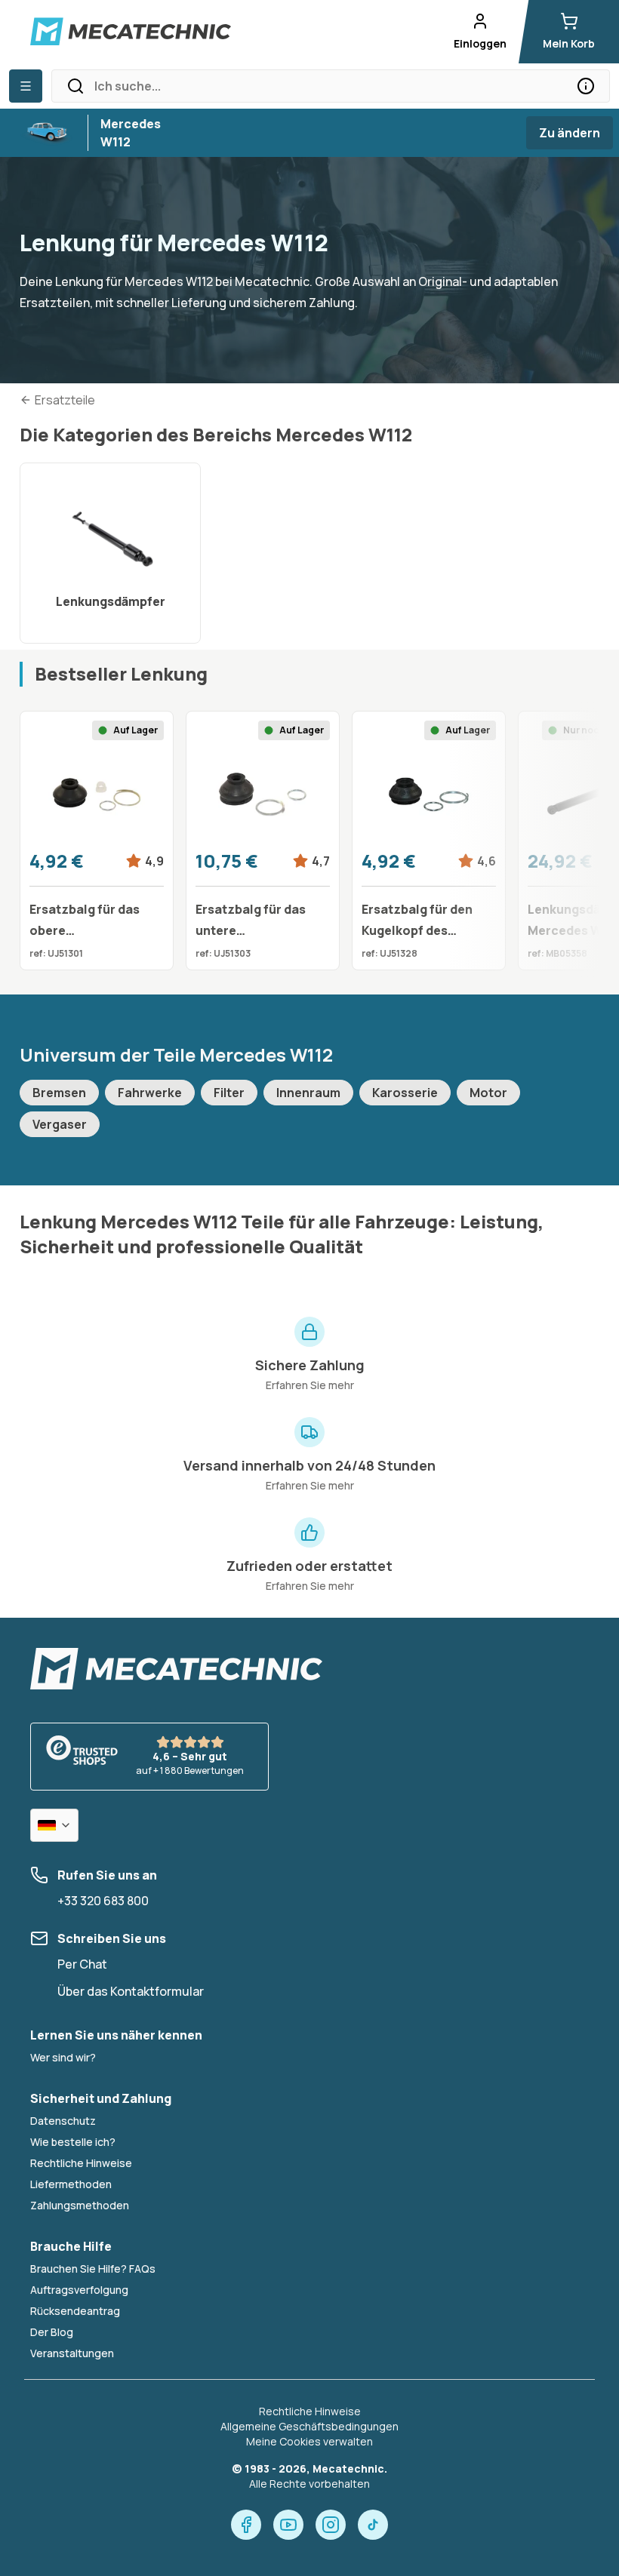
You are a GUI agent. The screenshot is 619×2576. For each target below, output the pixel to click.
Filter (229, 1093)
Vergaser (60, 1124)
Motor (488, 1093)
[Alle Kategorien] (26, 86)
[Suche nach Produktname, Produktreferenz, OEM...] (586, 86)
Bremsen (59, 1093)
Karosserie (405, 1093)
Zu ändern (570, 133)
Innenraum (308, 1093)
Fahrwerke (150, 1093)
